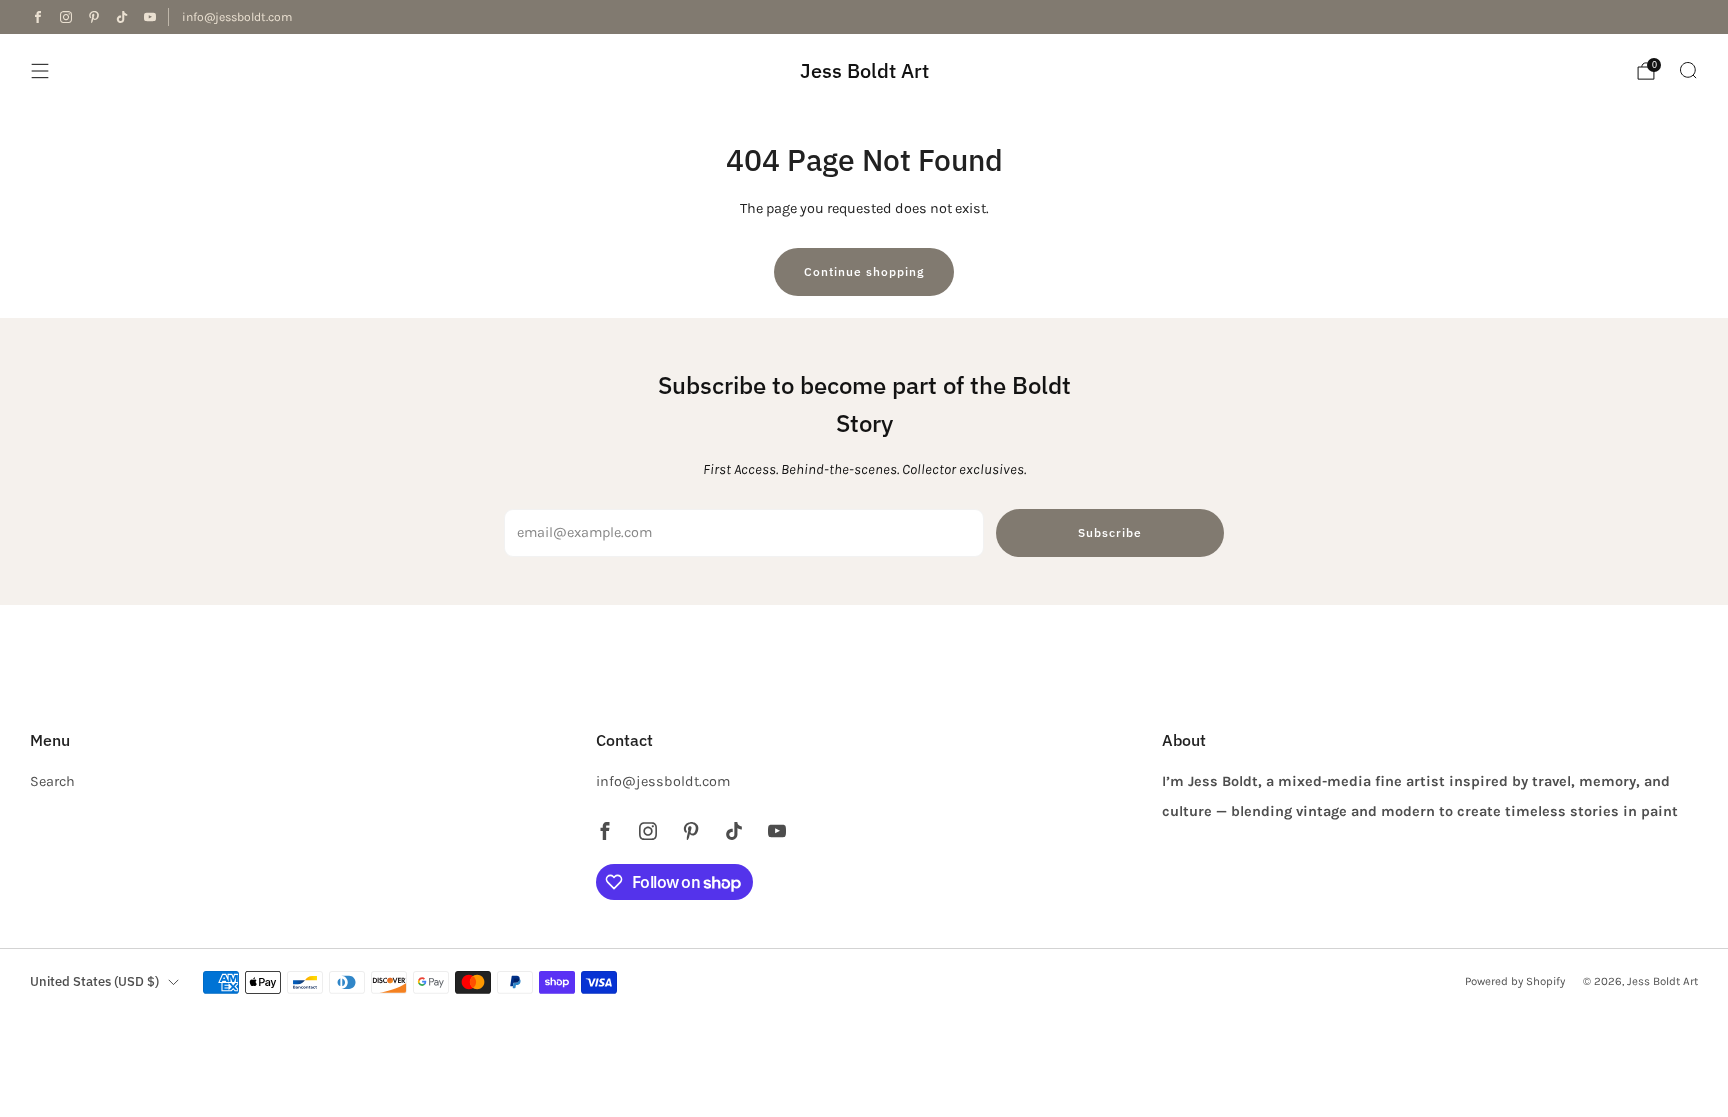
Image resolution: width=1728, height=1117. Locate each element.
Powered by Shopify (1515, 981)
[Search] (1688, 70)
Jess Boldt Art (864, 70)
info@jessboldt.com (237, 17)
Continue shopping (864, 271)
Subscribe (1110, 532)
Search (52, 781)
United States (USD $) (94, 981)
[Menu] (40, 71)
